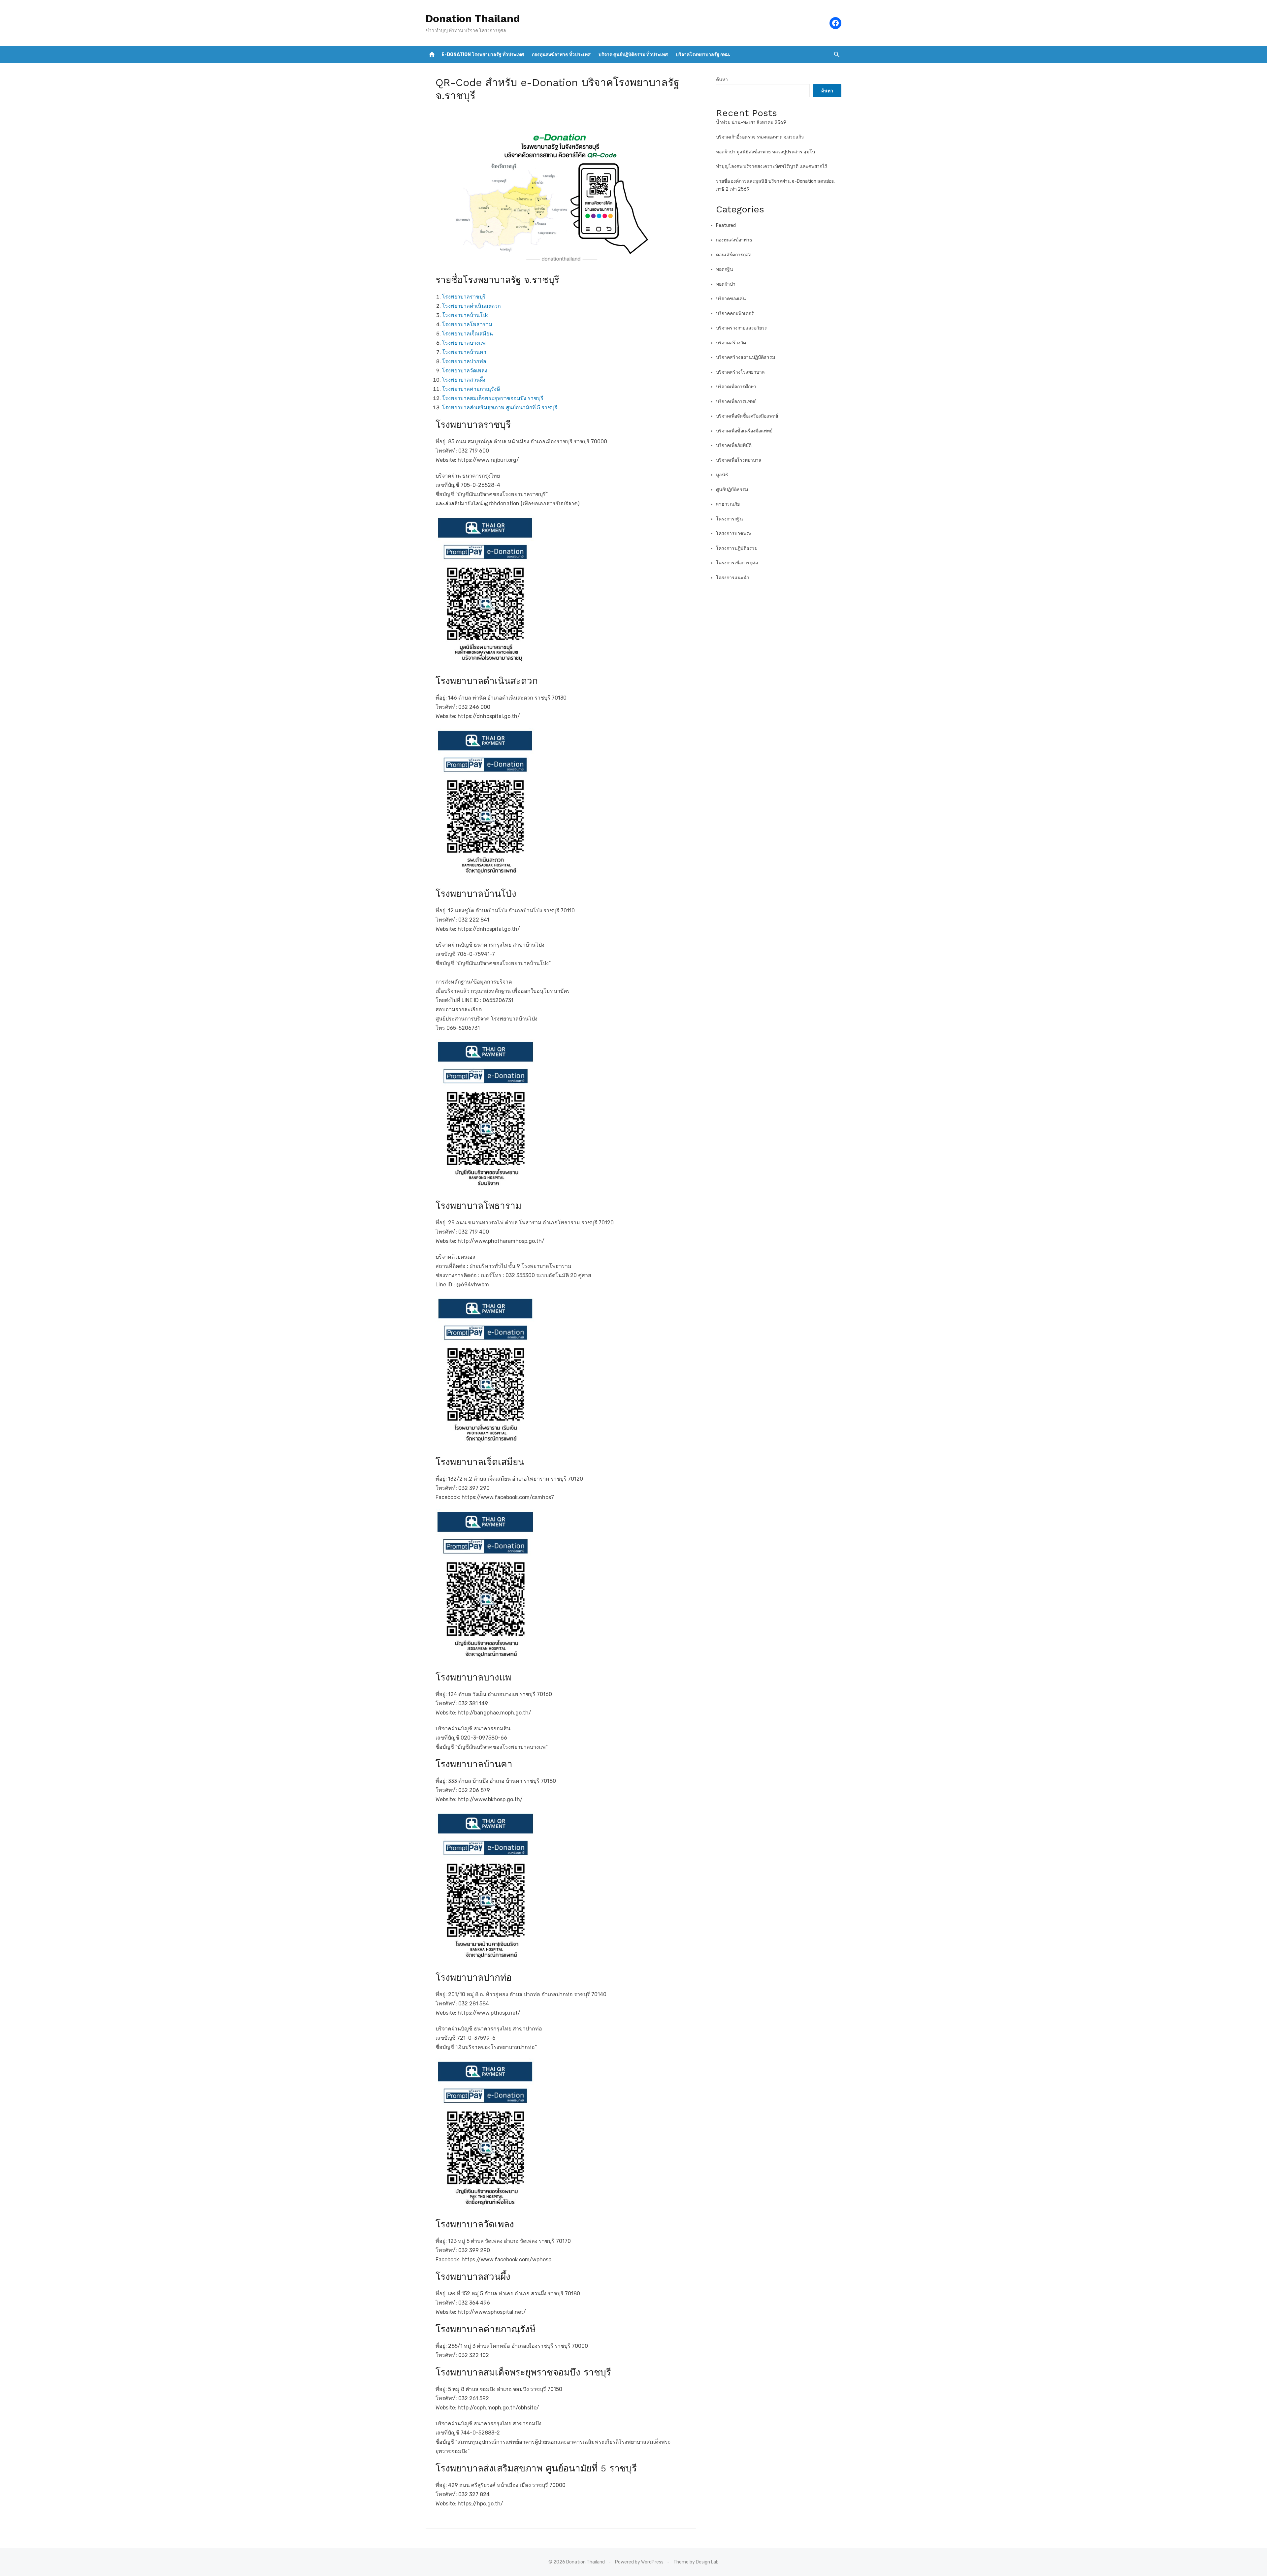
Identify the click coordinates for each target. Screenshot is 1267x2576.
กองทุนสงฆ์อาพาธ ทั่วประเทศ (561, 55)
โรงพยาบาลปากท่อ (464, 361)
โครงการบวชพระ (734, 534)
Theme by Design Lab (696, 2562)
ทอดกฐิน (725, 269)
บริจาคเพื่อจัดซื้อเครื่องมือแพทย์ (747, 416)
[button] (836, 54)
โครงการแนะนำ (733, 578)
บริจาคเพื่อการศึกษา (736, 387)
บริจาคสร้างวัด (731, 343)
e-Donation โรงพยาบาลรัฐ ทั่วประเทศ (483, 55)
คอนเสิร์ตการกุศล (734, 255)
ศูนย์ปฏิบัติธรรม (732, 490)
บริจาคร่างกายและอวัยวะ (742, 328)
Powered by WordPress (639, 2562)
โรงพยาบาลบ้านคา (464, 352)
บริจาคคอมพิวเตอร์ (735, 314)
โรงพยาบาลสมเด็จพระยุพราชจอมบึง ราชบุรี (493, 398)
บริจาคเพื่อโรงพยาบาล (739, 460)
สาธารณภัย (728, 504)
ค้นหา (722, 80)
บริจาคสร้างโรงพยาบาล (740, 372)
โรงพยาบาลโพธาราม (467, 324)
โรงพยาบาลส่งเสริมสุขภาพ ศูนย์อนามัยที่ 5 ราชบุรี (500, 408)
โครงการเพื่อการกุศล (737, 563)
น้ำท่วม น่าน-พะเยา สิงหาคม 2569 (751, 123)
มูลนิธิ (722, 475)
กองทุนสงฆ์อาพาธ (734, 240)
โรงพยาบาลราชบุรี (464, 297)
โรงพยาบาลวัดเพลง (465, 371)
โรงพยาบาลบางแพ (464, 343)
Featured (726, 225)
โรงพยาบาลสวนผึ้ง (464, 380)
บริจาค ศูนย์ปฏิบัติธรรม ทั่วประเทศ (633, 55)
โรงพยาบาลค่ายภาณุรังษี (471, 389)
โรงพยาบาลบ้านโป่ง (465, 315)
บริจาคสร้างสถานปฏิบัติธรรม (746, 357)
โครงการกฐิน (730, 519)
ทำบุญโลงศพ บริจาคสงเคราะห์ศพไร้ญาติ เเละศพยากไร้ (772, 166)
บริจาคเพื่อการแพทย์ (736, 402)
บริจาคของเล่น (731, 299)
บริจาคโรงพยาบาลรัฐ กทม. (703, 55)
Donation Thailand (473, 18)
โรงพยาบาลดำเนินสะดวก (471, 306)
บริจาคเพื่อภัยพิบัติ (734, 445)
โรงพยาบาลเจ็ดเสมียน (468, 334)
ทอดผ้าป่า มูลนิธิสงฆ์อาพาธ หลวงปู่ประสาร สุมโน (766, 152)
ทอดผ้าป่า (726, 284)
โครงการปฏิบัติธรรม (737, 548)
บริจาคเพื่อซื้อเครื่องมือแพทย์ (744, 431)
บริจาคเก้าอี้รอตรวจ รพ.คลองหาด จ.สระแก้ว (760, 137)
